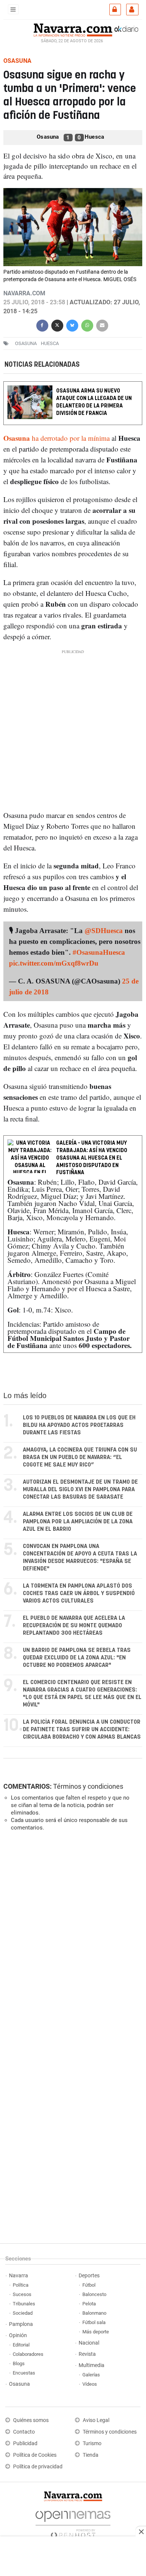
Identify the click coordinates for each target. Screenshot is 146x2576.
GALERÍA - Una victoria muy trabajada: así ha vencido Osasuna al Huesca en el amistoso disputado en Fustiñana (92, 1158)
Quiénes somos (31, 2420)
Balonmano (94, 2313)
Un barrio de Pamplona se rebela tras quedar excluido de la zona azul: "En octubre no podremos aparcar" (77, 1658)
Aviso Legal (96, 2420)
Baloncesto (94, 2294)
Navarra (19, 2276)
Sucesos (22, 2294)
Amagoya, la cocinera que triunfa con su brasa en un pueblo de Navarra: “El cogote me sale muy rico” (80, 1457)
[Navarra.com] (73, 29)
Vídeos (90, 2384)
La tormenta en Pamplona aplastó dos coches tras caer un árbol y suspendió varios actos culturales (79, 1593)
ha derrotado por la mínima (57, 438)
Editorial (21, 2345)
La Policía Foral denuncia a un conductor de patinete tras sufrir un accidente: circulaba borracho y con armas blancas (82, 1729)
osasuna (26, 343)
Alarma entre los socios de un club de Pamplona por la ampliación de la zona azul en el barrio (78, 1522)
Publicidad (25, 2443)
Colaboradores (28, 2354)
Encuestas (24, 2373)
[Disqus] (72, 1940)
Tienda (91, 2455)
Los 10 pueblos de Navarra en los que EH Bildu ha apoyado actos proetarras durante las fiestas (79, 1425)
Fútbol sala (94, 2322)
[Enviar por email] (102, 325)
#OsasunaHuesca (99, 952)
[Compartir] (42, 325)
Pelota (89, 2304)
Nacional (89, 2343)
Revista (87, 2354)
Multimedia (92, 2365)
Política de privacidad (38, 2467)
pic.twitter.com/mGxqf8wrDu (54, 963)
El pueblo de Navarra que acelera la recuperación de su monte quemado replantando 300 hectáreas (74, 1626)
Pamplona (21, 2324)
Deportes (89, 2276)
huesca (50, 343)
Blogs (19, 2363)
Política (21, 2285)
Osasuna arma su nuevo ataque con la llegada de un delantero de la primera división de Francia (94, 402)
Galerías (91, 2375)
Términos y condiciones (88, 1786)
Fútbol (89, 2285)
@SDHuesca (104, 931)
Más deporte (96, 2332)
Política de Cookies (35, 2455)
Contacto (24, 2432)
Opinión (18, 2335)
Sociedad (23, 2313)
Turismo (92, 2443)
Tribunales (24, 2304)
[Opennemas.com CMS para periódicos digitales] (73, 2522)
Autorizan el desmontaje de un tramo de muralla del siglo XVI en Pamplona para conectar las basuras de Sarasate (80, 1489)
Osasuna (19, 2384)
